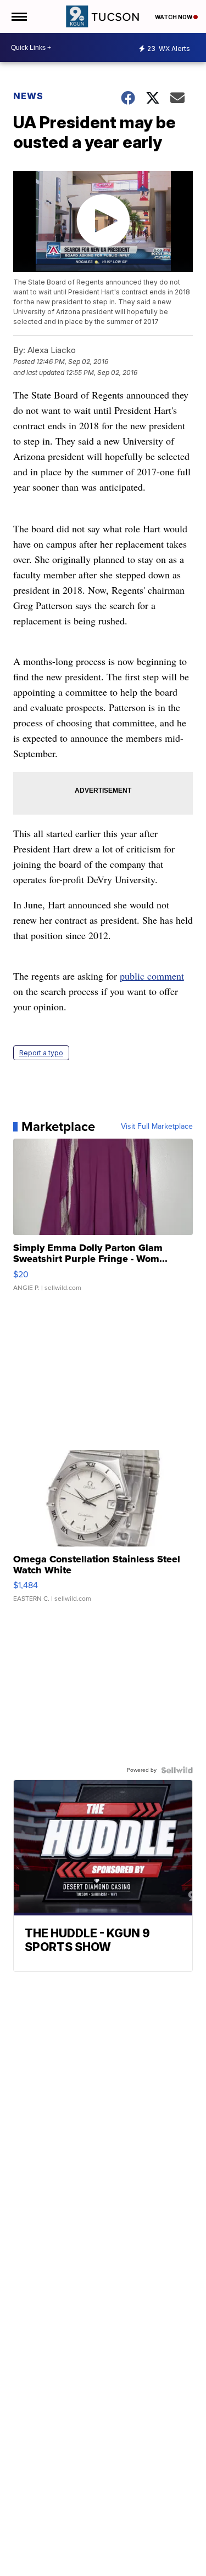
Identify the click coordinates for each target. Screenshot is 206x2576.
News (28, 96)
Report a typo (41, 1053)
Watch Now (174, 17)
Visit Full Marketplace (157, 1127)
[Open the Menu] (18, 16)
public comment (152, 976)
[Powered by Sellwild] (177, 1770)
